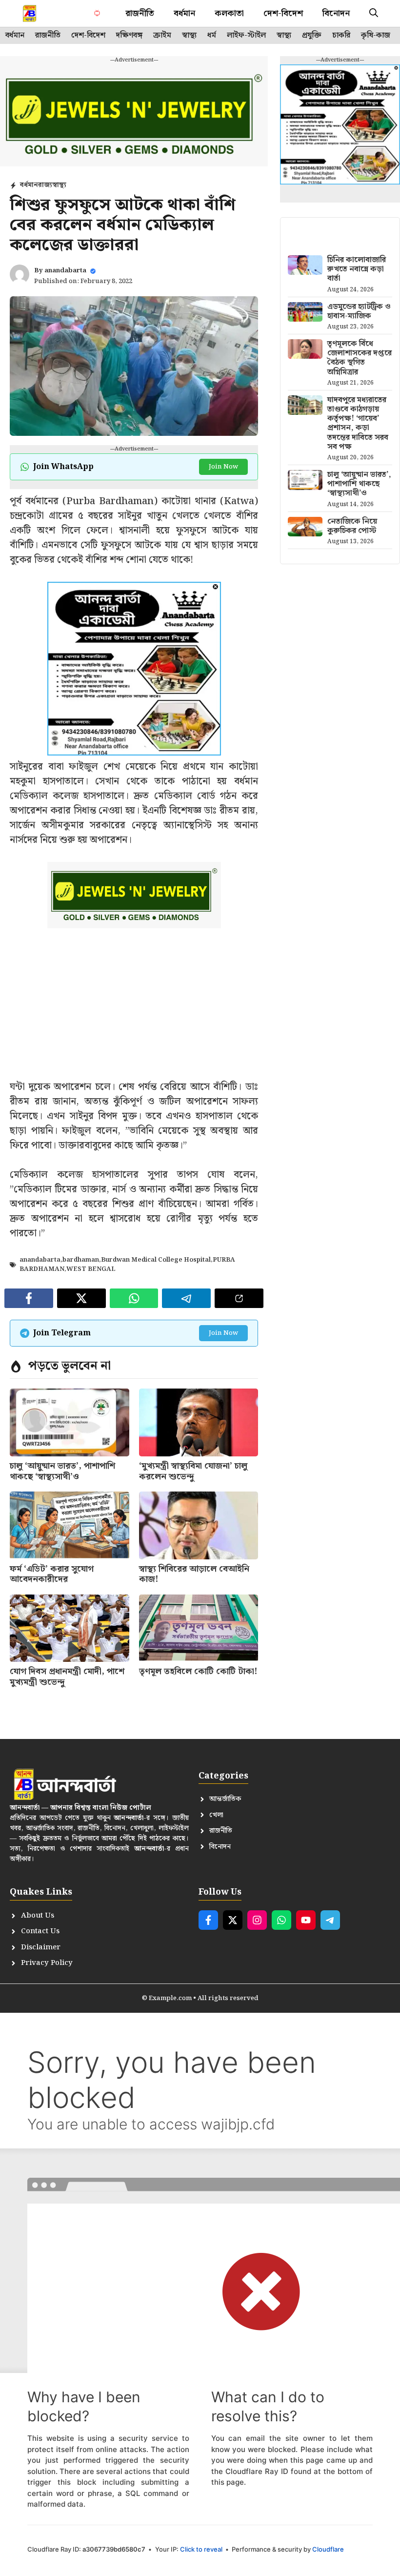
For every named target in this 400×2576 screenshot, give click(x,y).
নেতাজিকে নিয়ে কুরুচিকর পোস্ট (352, 526)
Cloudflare (328, 2549)
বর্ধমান (184, 13)
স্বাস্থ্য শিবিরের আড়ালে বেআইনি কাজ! (194, 1574)
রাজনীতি (140, 13)
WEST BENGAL (91, 1269)
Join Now (223, 467)
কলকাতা (229, 13)
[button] (374, 13)
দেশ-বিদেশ (283, 13)
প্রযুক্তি (312, 36)
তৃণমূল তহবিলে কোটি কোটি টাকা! (198, 1671)
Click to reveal (201, 2549)
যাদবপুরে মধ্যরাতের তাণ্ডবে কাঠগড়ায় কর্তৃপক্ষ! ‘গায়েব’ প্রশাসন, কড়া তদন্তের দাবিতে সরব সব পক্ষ (358, 423)
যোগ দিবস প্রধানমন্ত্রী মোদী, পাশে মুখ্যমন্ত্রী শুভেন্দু (67, 1677)
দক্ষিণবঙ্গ (129, 36)
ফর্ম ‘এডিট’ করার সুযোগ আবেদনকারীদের (52, 1574)
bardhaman (81, 1260)
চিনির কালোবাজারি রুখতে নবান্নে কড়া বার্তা (357, 269)
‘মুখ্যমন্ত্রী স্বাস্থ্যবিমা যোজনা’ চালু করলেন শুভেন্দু (193, 1471)
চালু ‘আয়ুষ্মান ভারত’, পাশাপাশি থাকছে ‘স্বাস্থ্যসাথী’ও (62, 1471)
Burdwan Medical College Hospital (156, 1260)
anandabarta (65, 271)
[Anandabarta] (30, 13)
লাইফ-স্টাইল (246, 36)
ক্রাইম (162, 36)
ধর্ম (212, 36)
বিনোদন (336, 13)
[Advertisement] (134, 1011)
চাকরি (341, 36)
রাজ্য (45, 185)
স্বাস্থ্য (189, 36)
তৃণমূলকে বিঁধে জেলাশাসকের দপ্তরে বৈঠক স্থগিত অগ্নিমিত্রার (360, 358)
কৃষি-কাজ (376, 36)
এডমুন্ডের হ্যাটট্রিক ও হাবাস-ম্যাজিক (359, 311)
